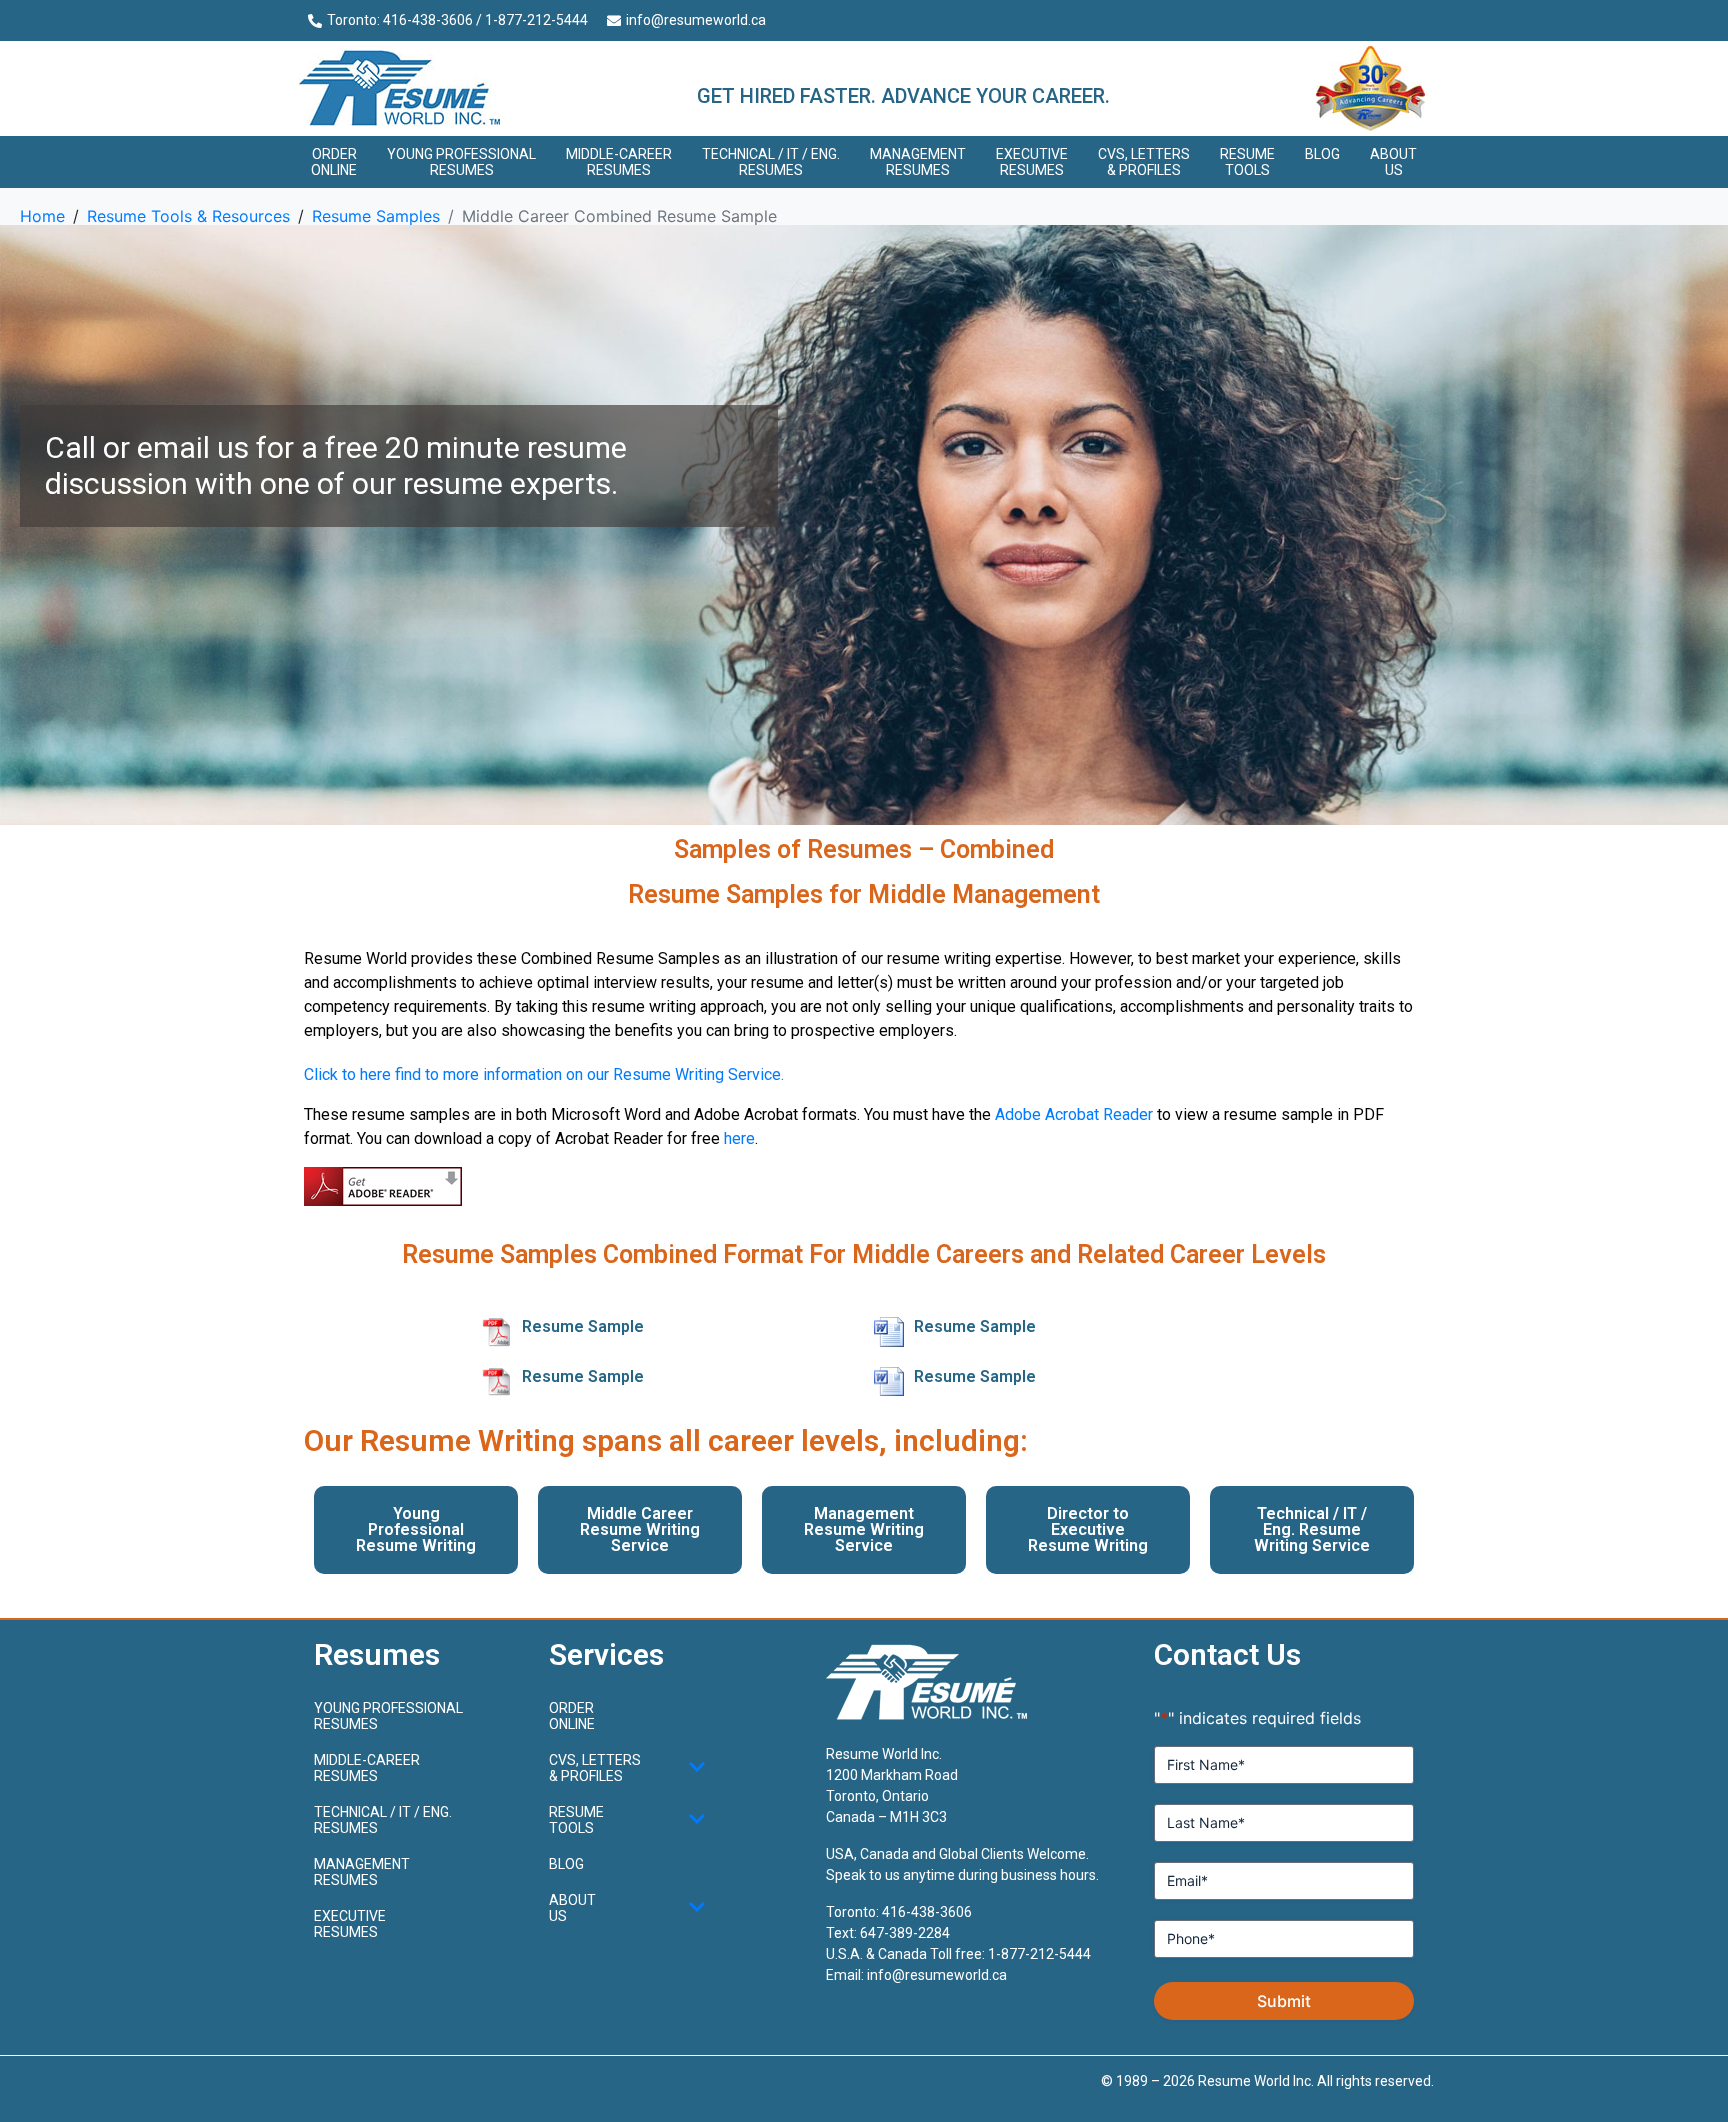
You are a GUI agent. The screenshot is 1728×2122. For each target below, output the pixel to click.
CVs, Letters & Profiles (1144, 162)
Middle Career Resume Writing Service (640, 1529)
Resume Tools (1247, 162)
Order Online (334, 162)
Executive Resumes (1032, 162)
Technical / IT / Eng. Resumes (771, 162)
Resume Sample (583, 1326)
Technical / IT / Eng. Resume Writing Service (1312, 1529)
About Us (1393, 162)
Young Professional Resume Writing (416, 1529)
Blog (1322, 154)
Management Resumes (918, 162)
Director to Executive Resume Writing (1088, 1529)
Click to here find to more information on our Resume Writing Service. (544, 1074)
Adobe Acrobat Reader (1074, 1114)
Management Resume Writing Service (864, 1529)
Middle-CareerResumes (619, 162)
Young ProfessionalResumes (461, 162)
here (739, 1138)
